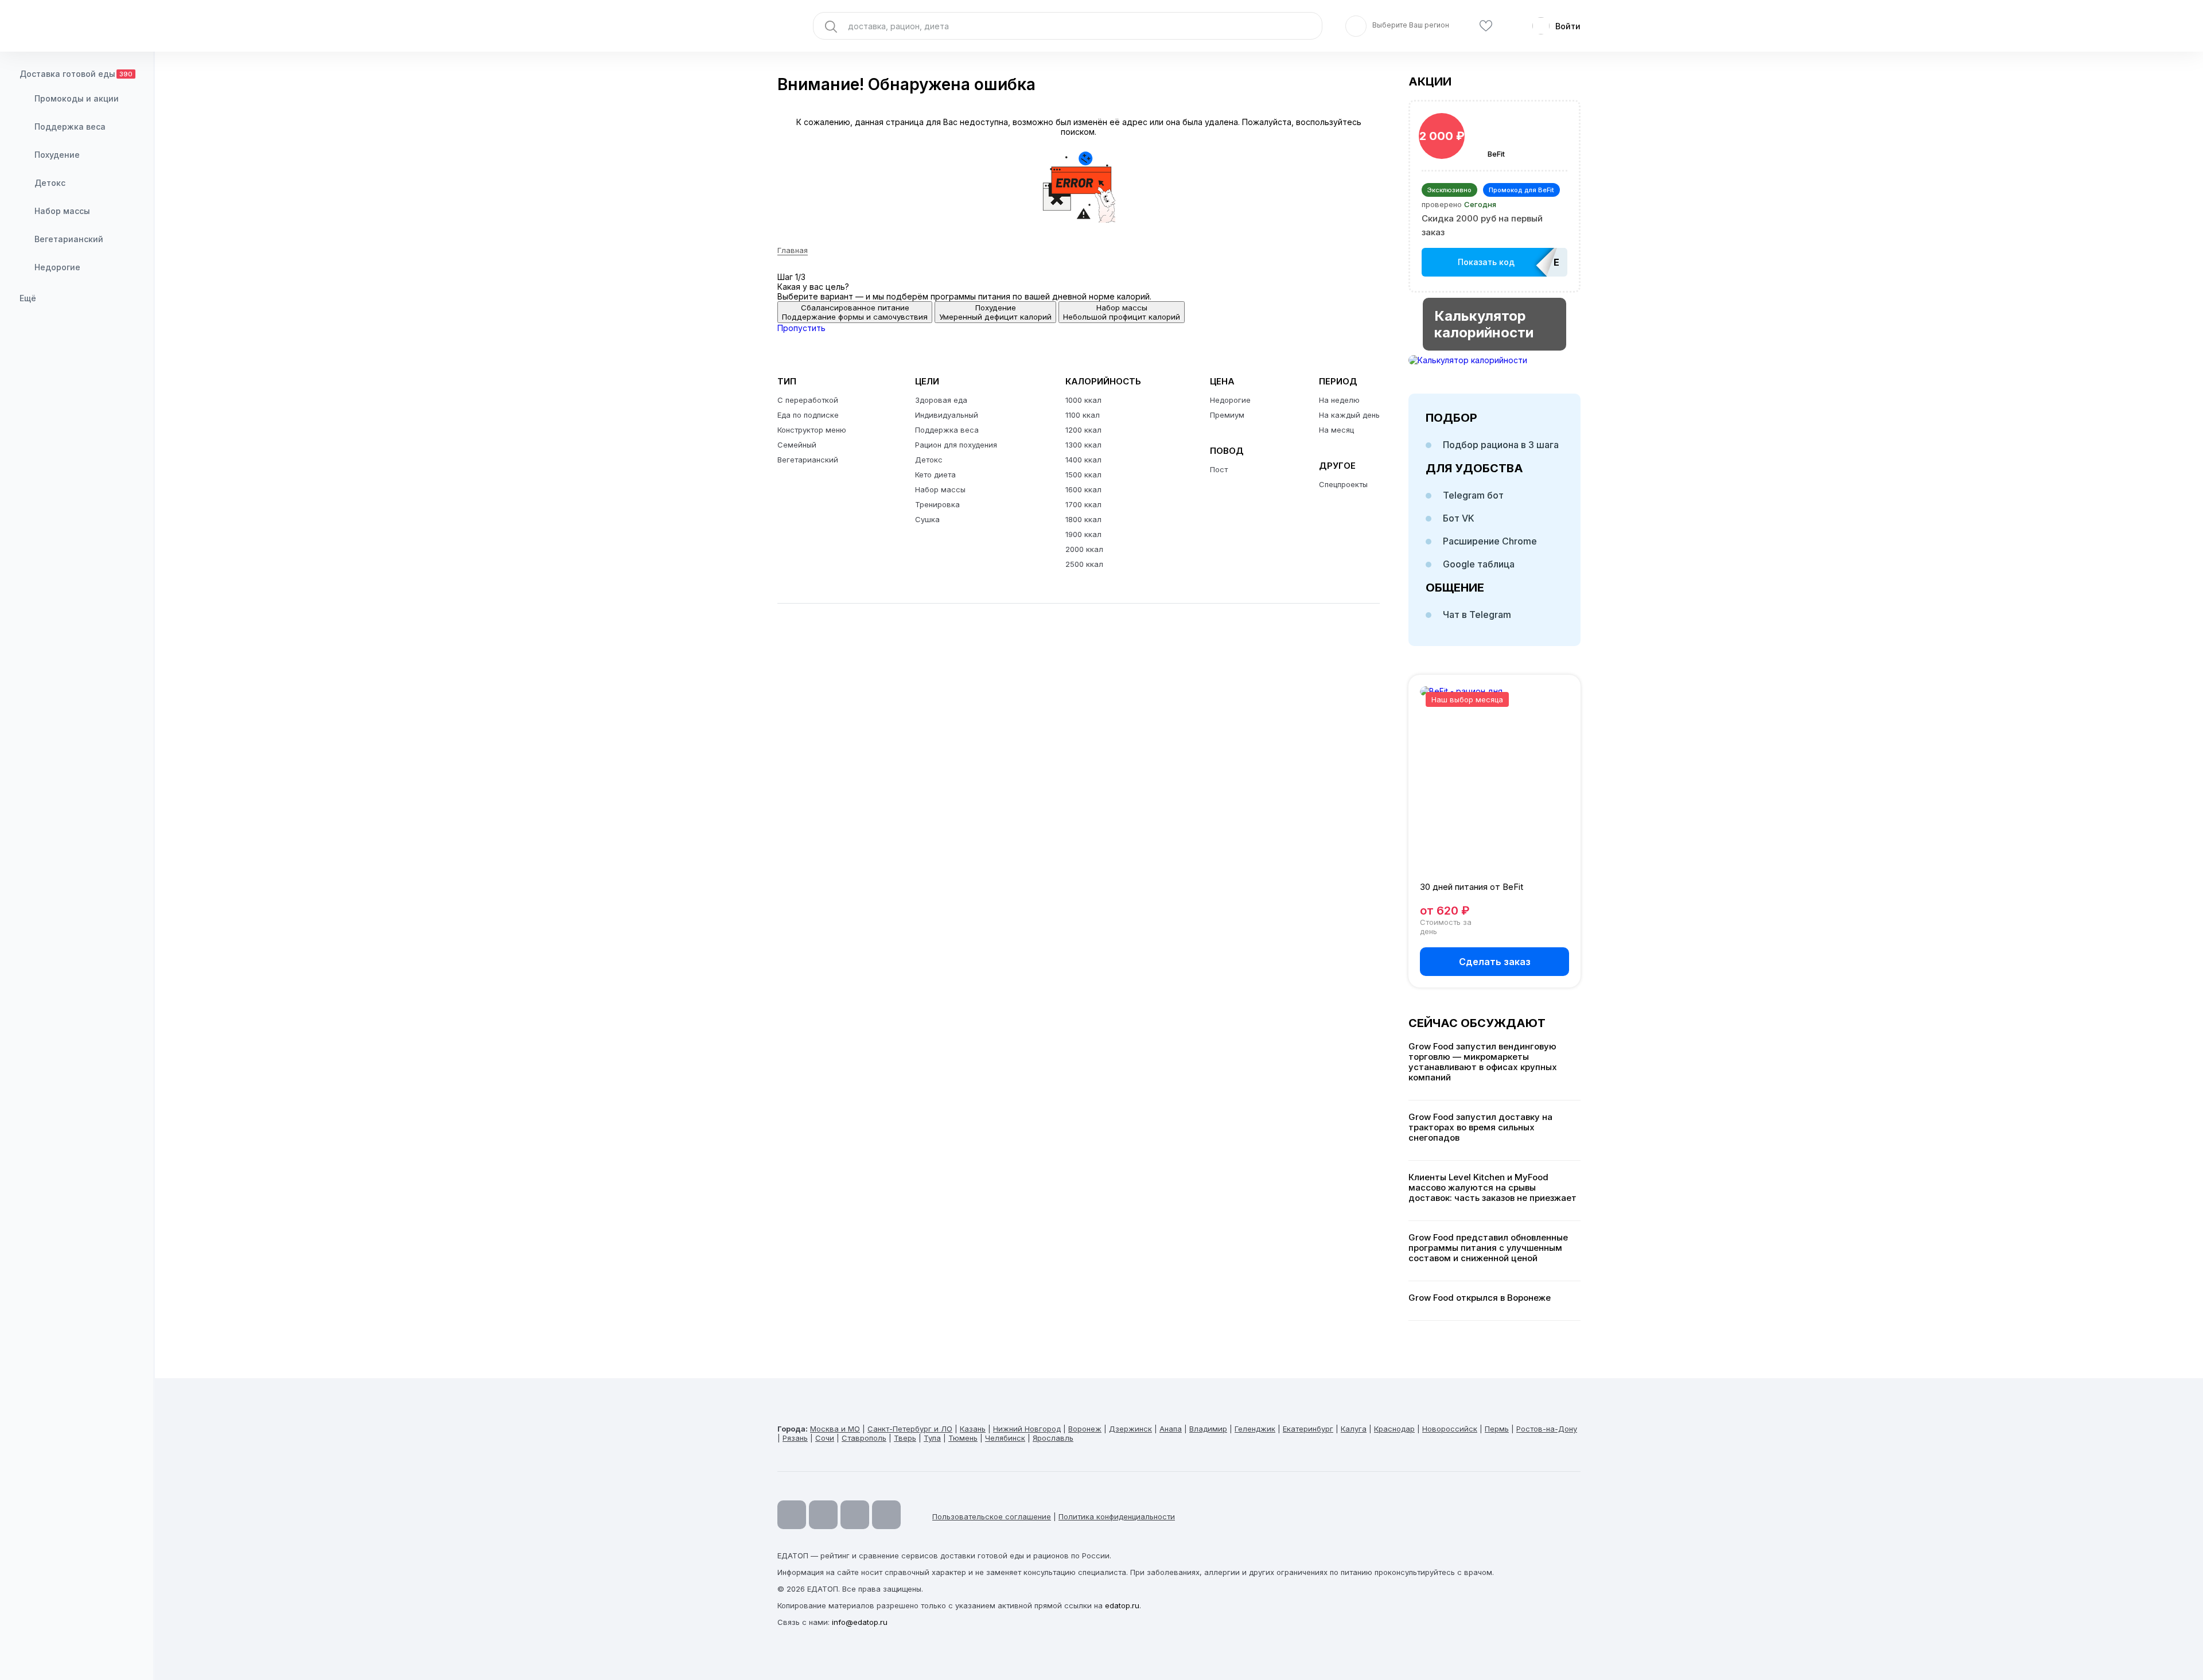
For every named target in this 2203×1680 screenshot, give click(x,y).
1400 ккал (1083, 460)
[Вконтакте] (886, 1515)
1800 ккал (1083, 519)
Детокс (50, 183)
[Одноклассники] (855, 1515)
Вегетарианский (69, 239)
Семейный (797, 445)
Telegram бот (1473, 495)
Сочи (825, 1438)
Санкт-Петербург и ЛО (910, 1429)
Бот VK (1459, 518)
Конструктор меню (812, 430)
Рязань (795, 1438)
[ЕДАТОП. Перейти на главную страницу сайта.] (77, 26)
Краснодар (1394, 1429)
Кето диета (935, 475)
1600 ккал (1083, 489)
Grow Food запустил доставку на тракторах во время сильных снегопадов (1480, 1127)
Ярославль (1053, 1438)
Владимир (1208, 1429)
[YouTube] (792, 1515)
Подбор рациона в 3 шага (1501, 445)
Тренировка (937, 504)
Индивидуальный (947, 415)
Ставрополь (864, 1438)
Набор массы (62, 211)
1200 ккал (1083, 430)
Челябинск (1005, 1438)
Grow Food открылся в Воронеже (1480, 1298)
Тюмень (963, 1438)
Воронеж (1085, 1429)
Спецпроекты (1343, 484)
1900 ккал (1083, 534)
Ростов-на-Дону (1547, 1429)
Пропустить (801, 328)
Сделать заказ (1495, 962)
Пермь (1497, 1429)
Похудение (57, 155)
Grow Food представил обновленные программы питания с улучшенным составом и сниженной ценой (1488, 1248)
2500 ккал (1084, 564)
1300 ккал (1083, 445)
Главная (793, 250)
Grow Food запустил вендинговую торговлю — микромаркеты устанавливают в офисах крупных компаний (1483, 1062)
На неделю (1339, 400)
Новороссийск (1450, 1429)
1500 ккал (1083, 475)
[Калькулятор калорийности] (1494, 360)
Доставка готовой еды (76, 74)
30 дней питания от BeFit (1472, 887)
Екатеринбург (1308, 1429)
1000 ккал (1083, 400)
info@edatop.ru (860, 1622)
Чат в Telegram (1477, 615)
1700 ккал (1083, 504)
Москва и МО (835, 1429)
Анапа (1171, 1429)
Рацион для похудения (956, 445)
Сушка (927, 519)
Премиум (1227, 415)
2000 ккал (1084, 549)
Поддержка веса (70, 127)
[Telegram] (823, 1515)
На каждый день (1349, 415)
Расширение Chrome (1490, 541)
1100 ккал (1083, 415)
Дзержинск (1130, 1429)
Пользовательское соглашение (992, 1516)
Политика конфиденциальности (1117, 1516)
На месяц (1336, 430)
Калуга (1354, 1429)
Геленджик (1255, 1429)
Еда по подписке (808, 415)
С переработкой (808, 400)
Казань (973, 1429)
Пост (1219, 469)
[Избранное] (1486, 26)
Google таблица (1479, 564)
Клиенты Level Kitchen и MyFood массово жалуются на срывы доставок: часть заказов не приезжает (1492, 1188)
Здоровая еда (941, 400)
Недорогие (57, 267)
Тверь (905, 1438)
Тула (932, 1438)
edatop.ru (1122, 1605)
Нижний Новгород (1027, 1429)
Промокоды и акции (77, 98)
